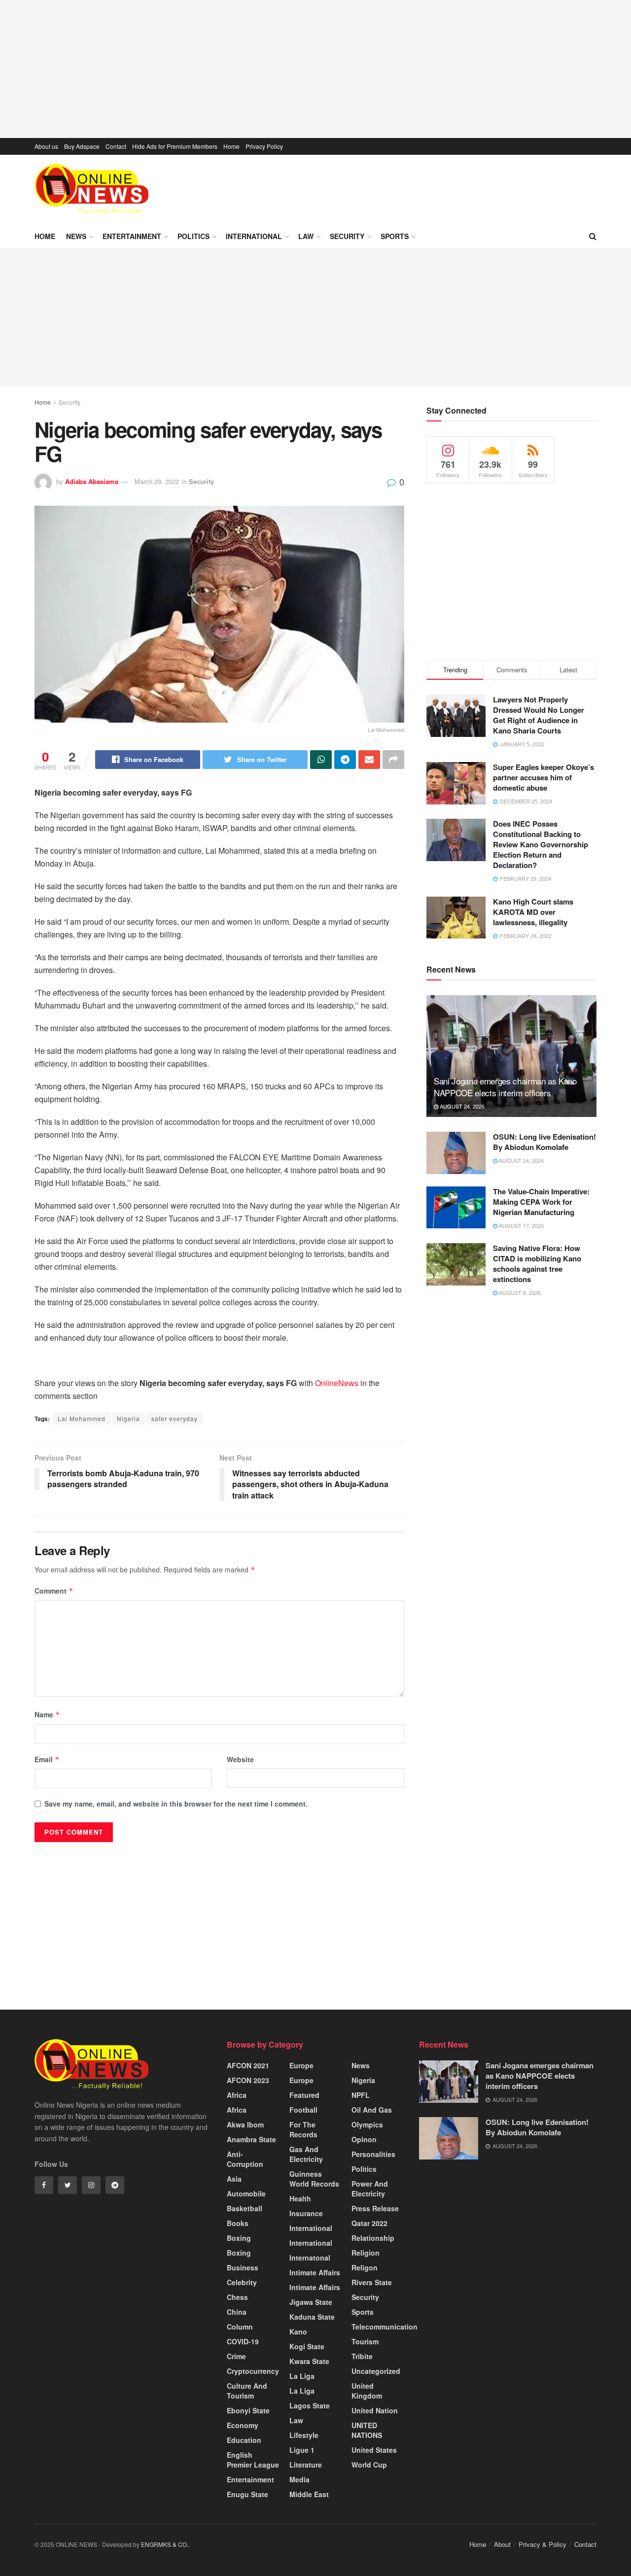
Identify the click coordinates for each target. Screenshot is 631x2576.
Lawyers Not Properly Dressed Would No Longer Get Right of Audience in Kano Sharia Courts (539, 715)
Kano (298, 2332)
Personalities (373, 2154)
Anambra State (251, 2139)
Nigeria (128, 1418)
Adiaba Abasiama (92, 481)
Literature (306, 2465)
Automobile (246, 2193)
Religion (366, 2253)
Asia (234, 2179)
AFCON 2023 (248, 2080)
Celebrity (242, 2282)
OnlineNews (337, 1383)
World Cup (369, 2465)
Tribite (362, 2356)
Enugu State (247, 2494)
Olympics (367, 2124)
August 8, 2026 (519, 1292)
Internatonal (310, 2258)
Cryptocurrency (253, 2371)
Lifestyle (304, 2435)
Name (47, 1714)
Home (231, 146)
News (76, 236)
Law (306, 236)
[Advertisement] (315, 69)
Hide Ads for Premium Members (175, 146)
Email (47, 1759)
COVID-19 (243, 2341)
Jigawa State (311, 2302)
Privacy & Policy (543, 2544)
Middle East (309, 2494)
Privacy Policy (264, 146)
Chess (237, 2297)
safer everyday (175, 1418)
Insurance (306, 2213)
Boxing (239, 2238)
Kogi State (307, 2346)
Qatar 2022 (369, 2223)
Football (303, 2110)
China (237, 2312)
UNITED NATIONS (367, 2430)
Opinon (364, 2139)
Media (299, 2479)
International (254, 236)
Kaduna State (312, 2317)
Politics (193, 236)
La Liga (302, 2376)
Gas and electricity (306, 2154)
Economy (243, 2425)
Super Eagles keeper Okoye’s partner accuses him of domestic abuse (543, 777)
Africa (237, 2095)
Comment (54, 1591)
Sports (395, 236)
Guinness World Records (314, 2179)
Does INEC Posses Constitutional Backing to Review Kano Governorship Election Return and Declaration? (541, 844)
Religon (365, 2267)
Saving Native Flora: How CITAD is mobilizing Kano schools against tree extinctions (537, 1264)
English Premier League (253, 2460)
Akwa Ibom (245, 2124)
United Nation (375, 2410)
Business (243, 2267)
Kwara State (309, 2361)
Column (240, 2327)
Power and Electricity (370, 2189)
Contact (116, 146)
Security (347, 236)
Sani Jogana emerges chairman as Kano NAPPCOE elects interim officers (505, 1087)
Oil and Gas (372, 2110)
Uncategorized (376, 2371)
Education (244, 2440)
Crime (236, 2356)
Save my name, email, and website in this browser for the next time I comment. (176, 1804)
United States (374, 2450)
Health (300, 2198)
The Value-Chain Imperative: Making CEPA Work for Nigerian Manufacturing (541, 1202)
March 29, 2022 (157, 481)
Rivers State (372, 2282)
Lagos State (310, 2405)
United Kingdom (367, 2391)
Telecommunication (385, 2327)
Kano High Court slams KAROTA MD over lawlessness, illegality (533, 912)
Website (240, 1759)
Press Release (375, 2208)
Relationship (373, 2238)
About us (46, 146)
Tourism (365, 2341)
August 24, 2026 (461, 1106)
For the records (303, 2129)
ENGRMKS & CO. (165, 2544)
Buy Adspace (82, 146)
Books (238, 2223)
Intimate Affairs (315, 2272)
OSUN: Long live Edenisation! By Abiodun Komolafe (544, 1142)
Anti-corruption (245, 2159)
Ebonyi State (248, 2410)
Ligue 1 (302, 2450)
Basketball (245, 2208)
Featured (304, 2095)
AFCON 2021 (248, 2065)
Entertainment (132, 236)
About (502, 2544)
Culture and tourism (247, 2391)
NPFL (361, 2095)
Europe (301, 2065)
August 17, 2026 (521, 1225)
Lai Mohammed (82, 1418)
